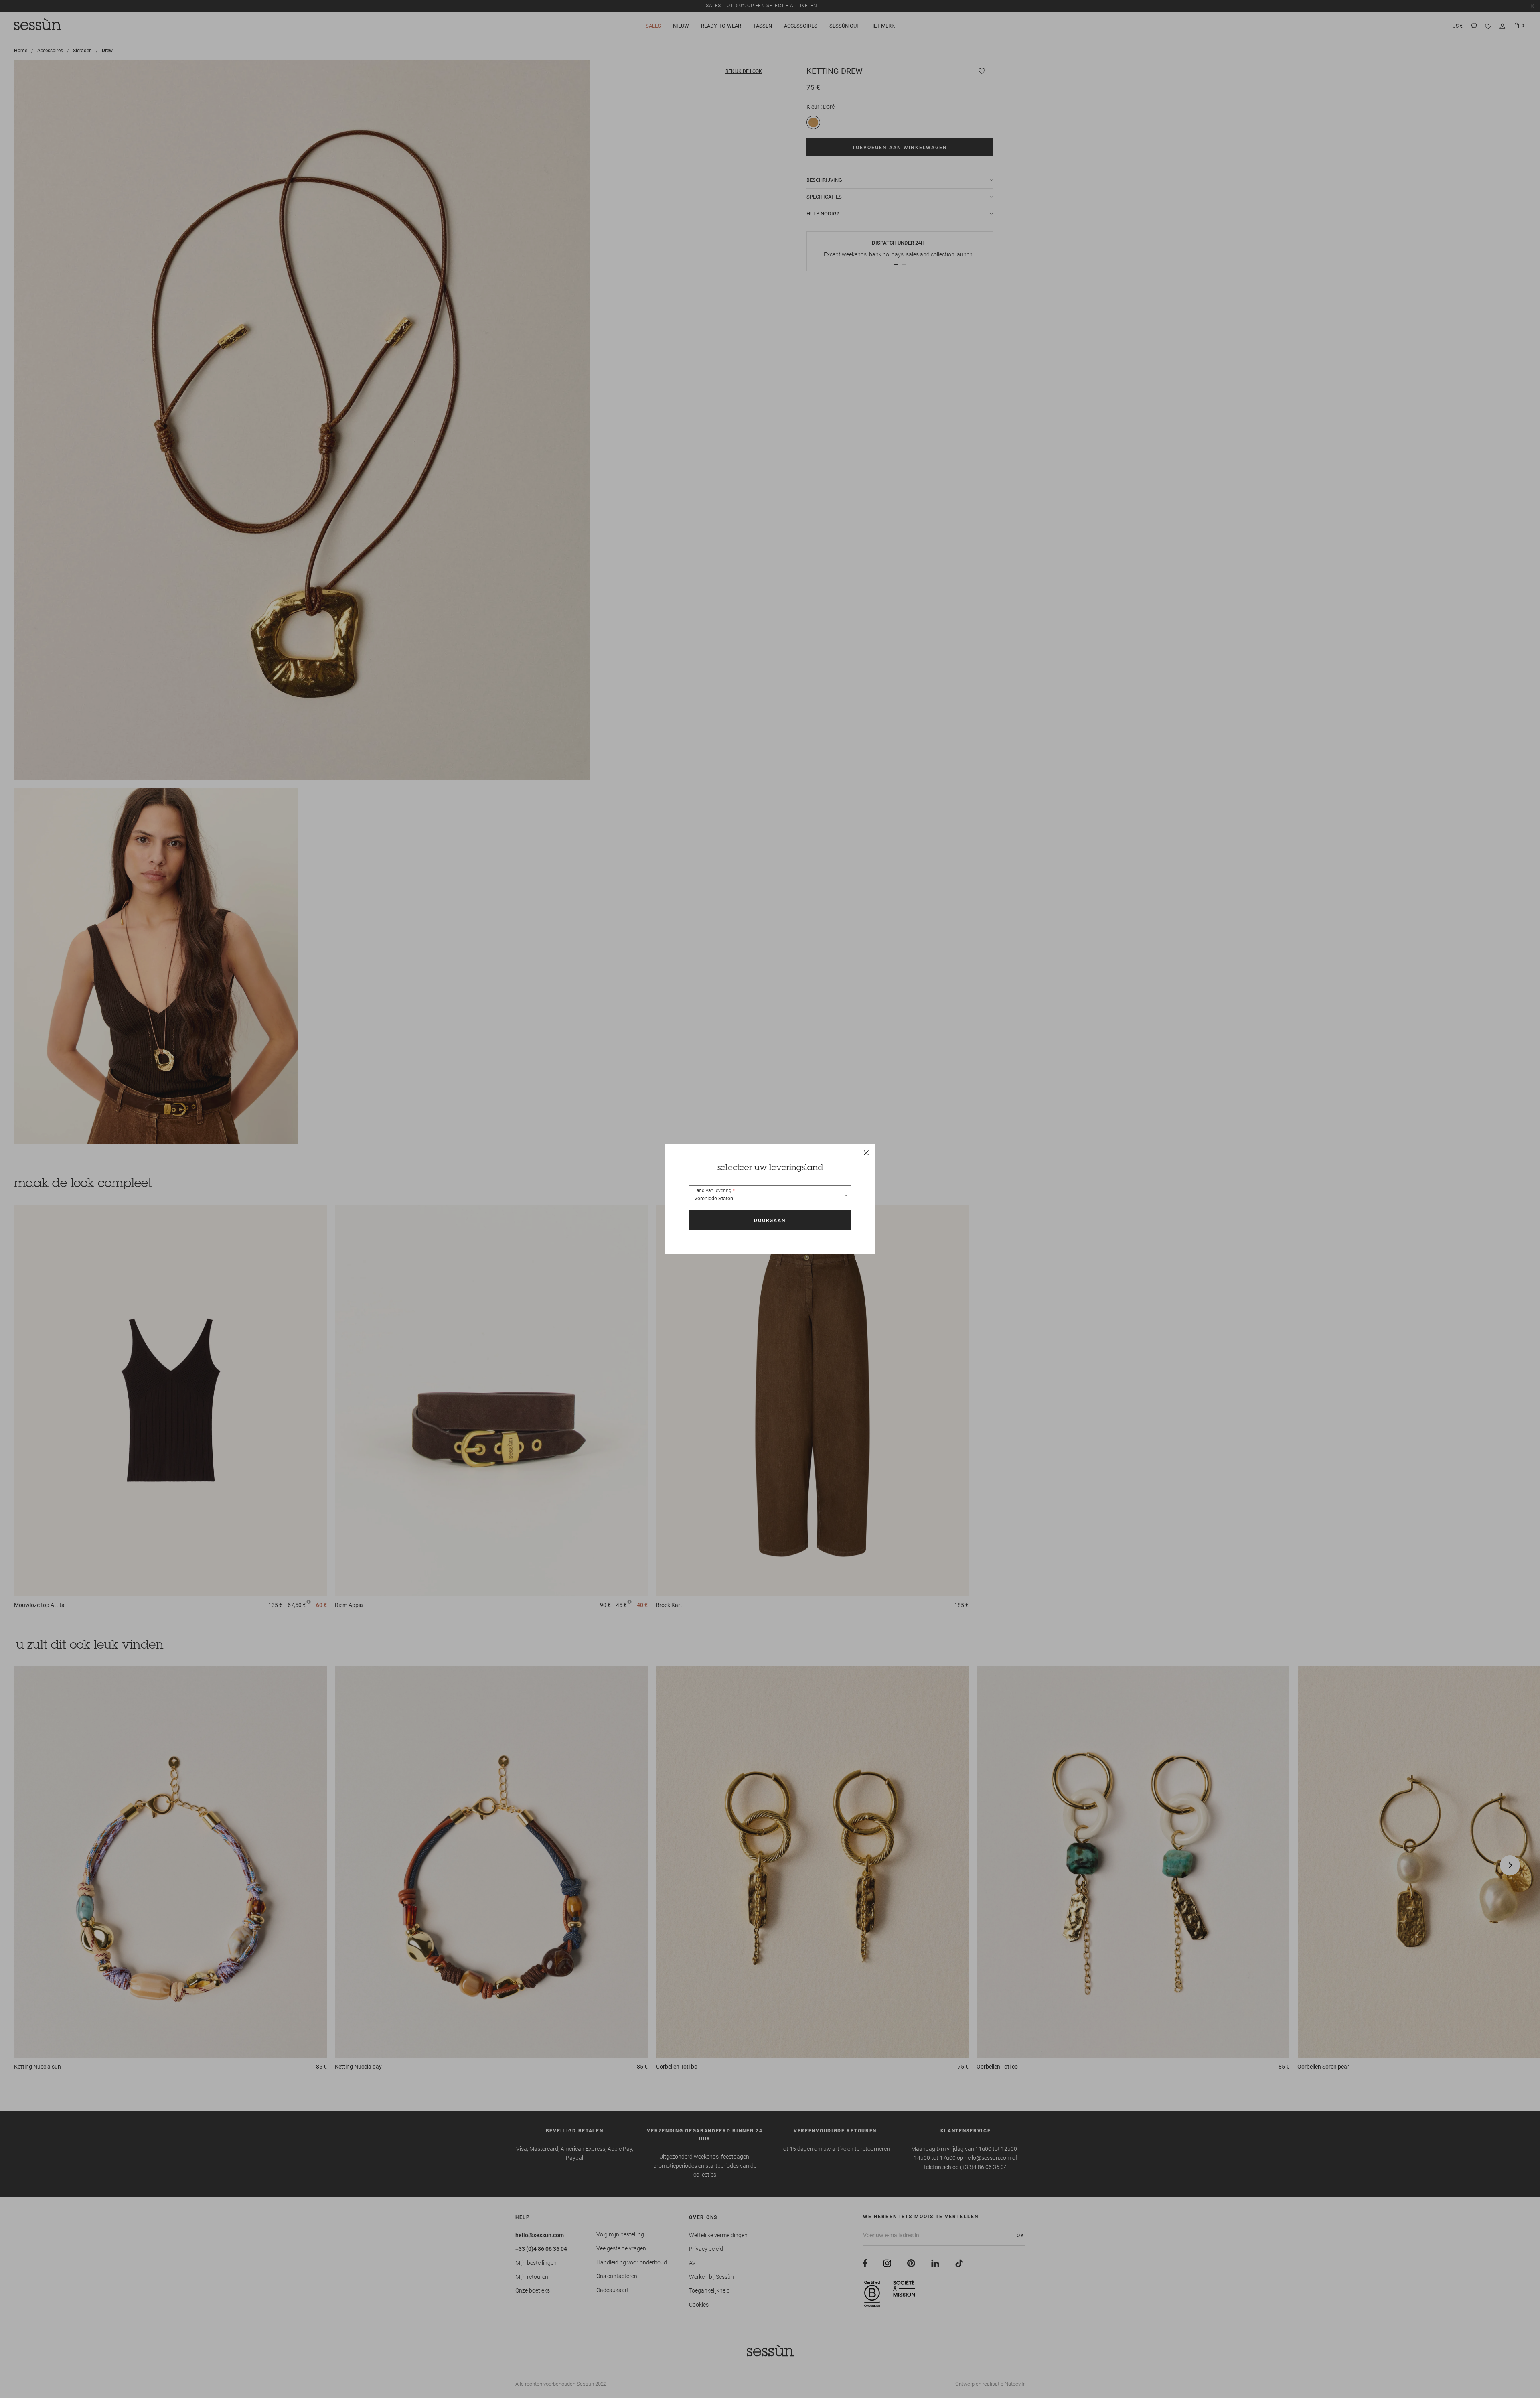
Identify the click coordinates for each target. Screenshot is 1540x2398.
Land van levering (713, 1191)
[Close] (866, 1153)
